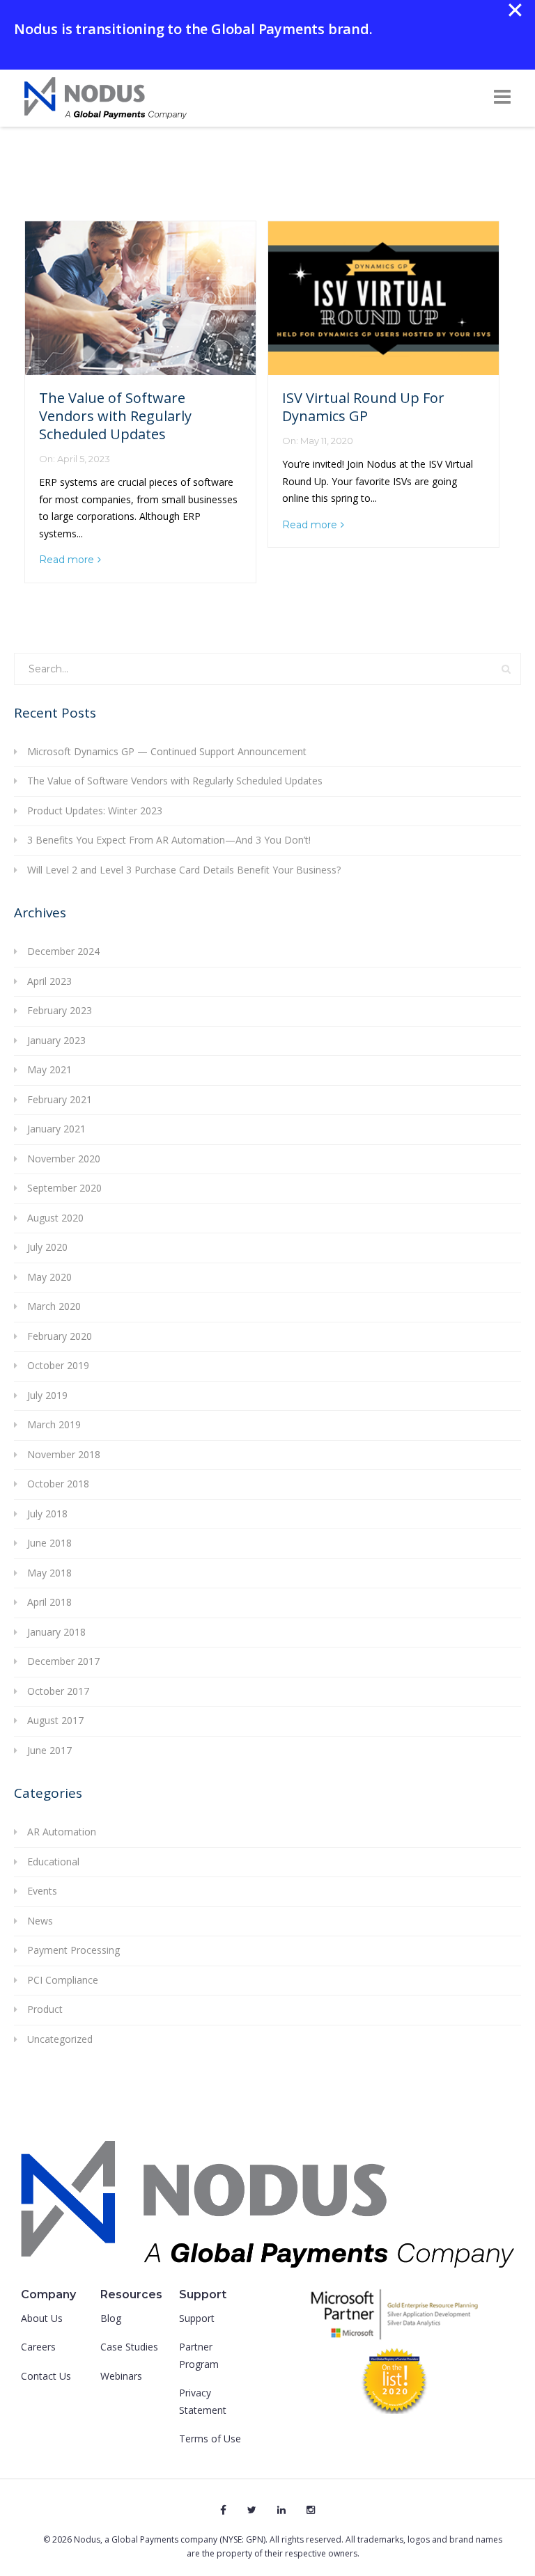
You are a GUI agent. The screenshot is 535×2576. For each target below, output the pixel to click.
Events (42, 1891)
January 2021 (56, 1129)
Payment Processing (73, 1950)
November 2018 (64, 1454)
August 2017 (55, 1720)
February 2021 (60, 1099)
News (40, 1921)
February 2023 (60, 1010)
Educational (53, 1862)
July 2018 (47, 1514)
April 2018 (49, 1602)
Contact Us (46, 2376)
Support (197, 2318)
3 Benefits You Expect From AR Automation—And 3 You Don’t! (169, 840)
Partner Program (199, 2355)
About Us (42, 2318)
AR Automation (62, 1832)
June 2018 (49, 1543)
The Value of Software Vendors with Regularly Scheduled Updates (115, 416)
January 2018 (56, 1632)
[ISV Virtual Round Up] (383, 298)
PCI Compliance (63, 1980)
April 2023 (49, 981)
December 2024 (63, 951)
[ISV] (140, 298)
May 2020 (49, 1277)
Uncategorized (60, 2039)
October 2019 (58, 1365)
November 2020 (64, 1159)
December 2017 (63, 1661)
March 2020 (54, 1306)
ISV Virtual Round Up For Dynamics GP (363, 407)
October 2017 (58, 1691)
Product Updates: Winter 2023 (95, 811)
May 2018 (49, 1573)
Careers (38, 2347)
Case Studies (129, 2347)
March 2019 (54, 1424)
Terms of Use (210, 2439)
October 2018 (58, 1484)
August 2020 (55, 1218)
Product (45, 2009)
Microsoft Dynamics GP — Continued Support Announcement (167, 751)
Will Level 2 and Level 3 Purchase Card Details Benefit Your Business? (184, 870)
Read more (67, 560)
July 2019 (47, 1395)
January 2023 (56, 1040)
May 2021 (49, 1069)
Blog (111, 2318)
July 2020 (47, 1247)
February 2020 (60, 1336)
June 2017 (49, 1750)
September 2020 (64, 1188)
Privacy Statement (203, 2401)
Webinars (121, 2376)
